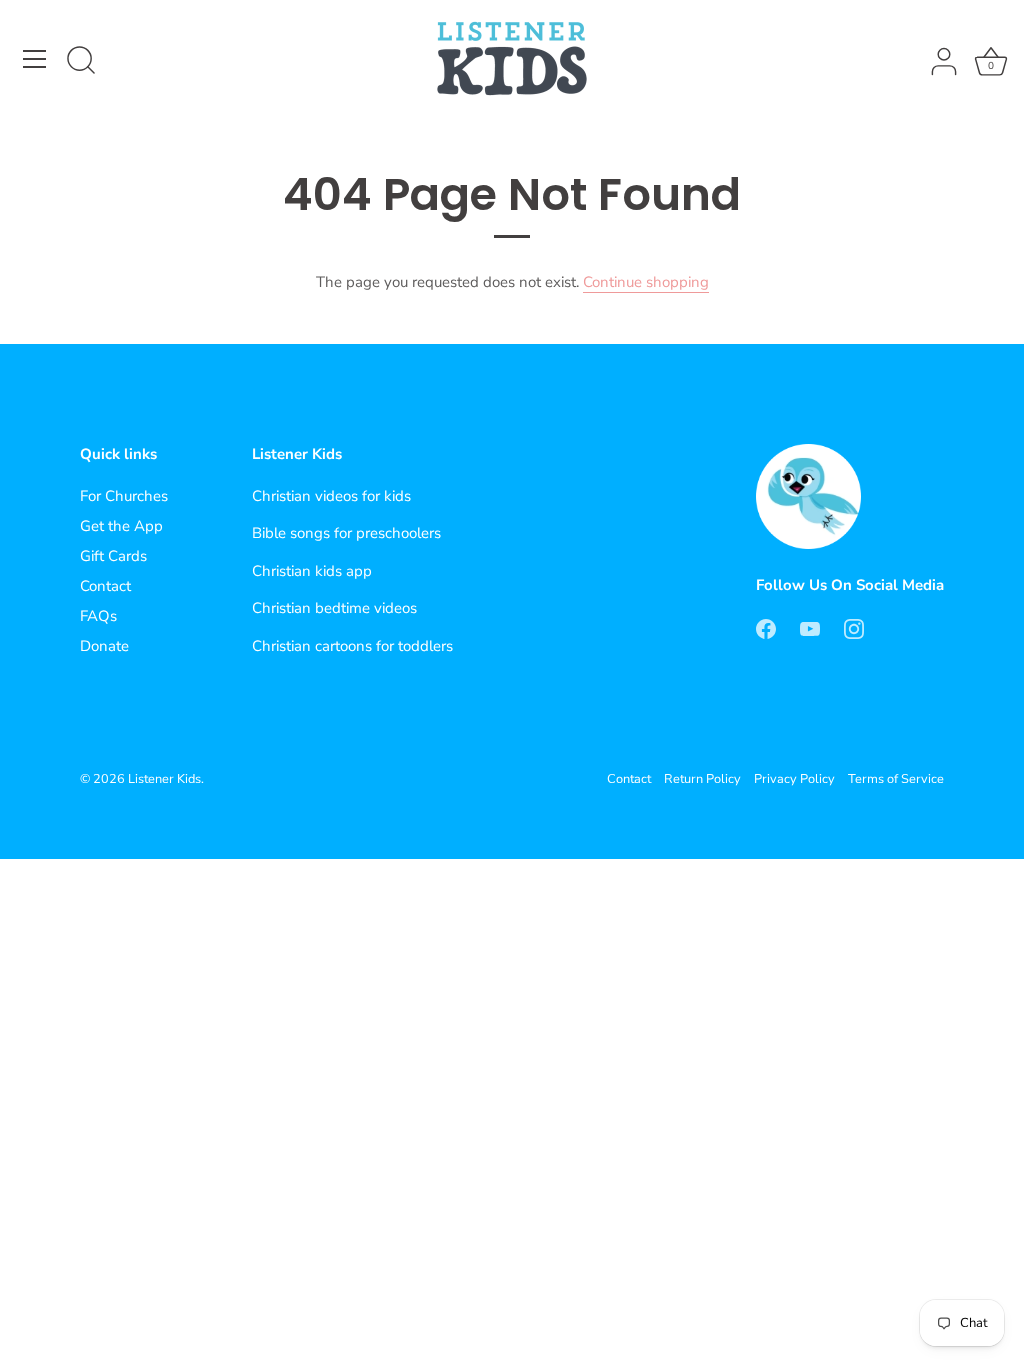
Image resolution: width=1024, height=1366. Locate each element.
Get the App (121, 526)
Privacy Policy (794, 779)
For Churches (124, 496)
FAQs (98, 616)
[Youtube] (810, 627)
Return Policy (702, 779)
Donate (104, 646)
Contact (105, 586)
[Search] (81, 62)
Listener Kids (164, 779)
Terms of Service (896, 779)
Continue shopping (646, 282)
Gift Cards (113, 556)
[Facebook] (766, 627)
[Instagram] (854, 627)
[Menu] (35, 59)
